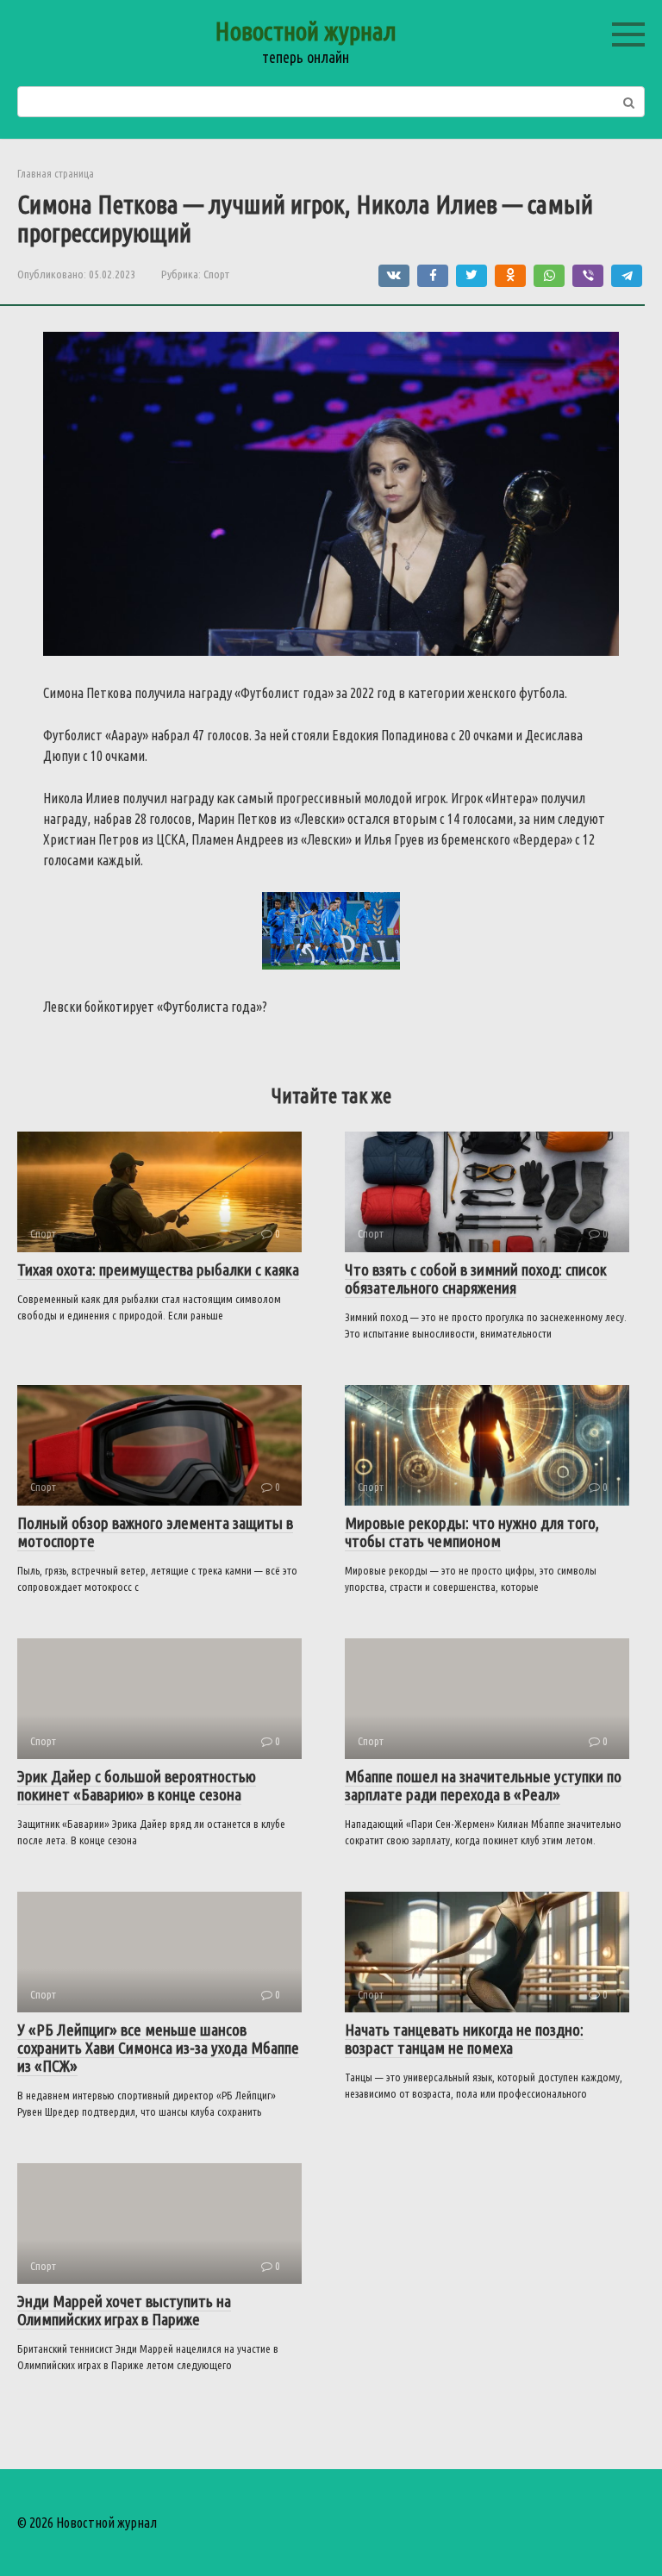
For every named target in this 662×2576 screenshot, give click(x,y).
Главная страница (56, 173)
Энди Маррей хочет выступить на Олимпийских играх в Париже (124, 2310)
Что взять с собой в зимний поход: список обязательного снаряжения (476, 1279)
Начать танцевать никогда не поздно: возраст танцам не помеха (464, 2039)
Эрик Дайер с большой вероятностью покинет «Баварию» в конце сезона (137, 1785)
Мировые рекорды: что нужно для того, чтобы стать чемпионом (472, 1532)
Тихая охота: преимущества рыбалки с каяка (158, 1269)
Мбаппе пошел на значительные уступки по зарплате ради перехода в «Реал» (483, 1785)
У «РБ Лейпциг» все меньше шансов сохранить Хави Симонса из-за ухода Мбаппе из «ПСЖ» (158, 2048)
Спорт (216, 274)
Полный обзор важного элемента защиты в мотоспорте (155, 1532)
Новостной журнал (306, 31)
